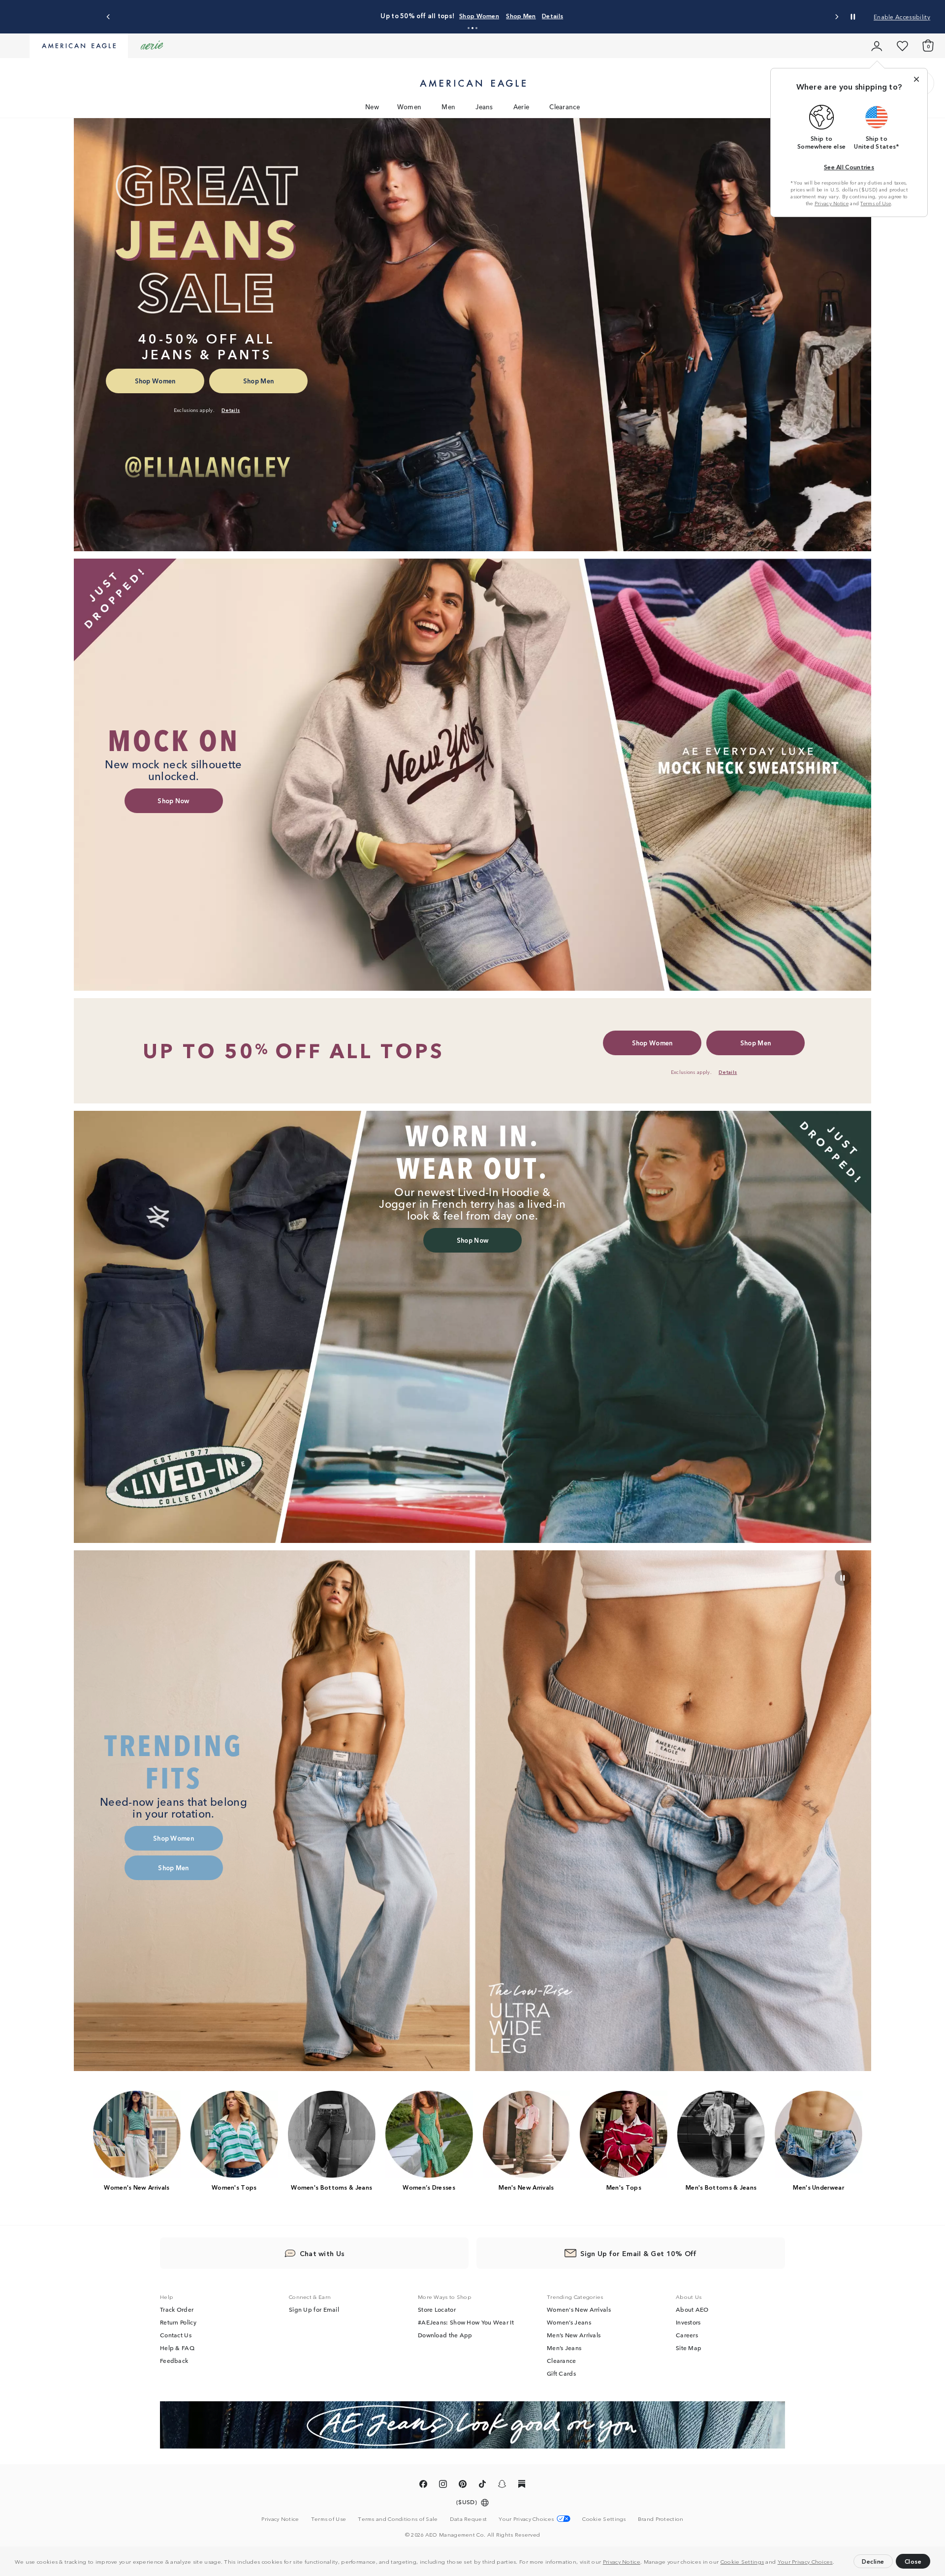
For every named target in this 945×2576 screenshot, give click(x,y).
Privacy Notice (622, 2561)
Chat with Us (322, 2253)
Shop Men (560, 16)
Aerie (521, 107)
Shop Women (518, 16)
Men (448, 107)
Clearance (565, 107)
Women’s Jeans (569, 2322)
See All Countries (849, 167)
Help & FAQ (177, 2348)
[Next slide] (836, 17)
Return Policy (178, 2322)
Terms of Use (876, 203)
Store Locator (437, 2309)
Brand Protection (661, 2518)
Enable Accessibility (902, 16)
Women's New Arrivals (579, 2309)
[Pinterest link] (463, 2485)
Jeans (484, 107)
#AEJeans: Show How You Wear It (466, 2322)
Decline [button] (873, 2561)
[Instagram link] (443, 2485)
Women (409, 107)
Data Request (469, 2518)
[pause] (843, 1578)
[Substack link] (522, 2485)
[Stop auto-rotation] (853, 17)
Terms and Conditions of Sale (398, 2518)
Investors (688, 2322)
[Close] (916, 79)
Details (591, 16)
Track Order (177, 2309)
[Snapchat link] (502, 2485)
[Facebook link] (423, 2485)
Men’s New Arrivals (574, 2335)
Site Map (689, 2348)
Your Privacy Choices (805, 2561)
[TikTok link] (482, 2485)
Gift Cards (561, 2373)
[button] (837, 2563)
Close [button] (913, 2561)
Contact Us (176, 2335)
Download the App (445, 2335)
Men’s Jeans (564, 2348)
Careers (687, 2335)
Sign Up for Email (314, 2309)
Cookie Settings (742, 2561)
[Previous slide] (109, 17)
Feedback (174, 2360)
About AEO (692, 2309)
